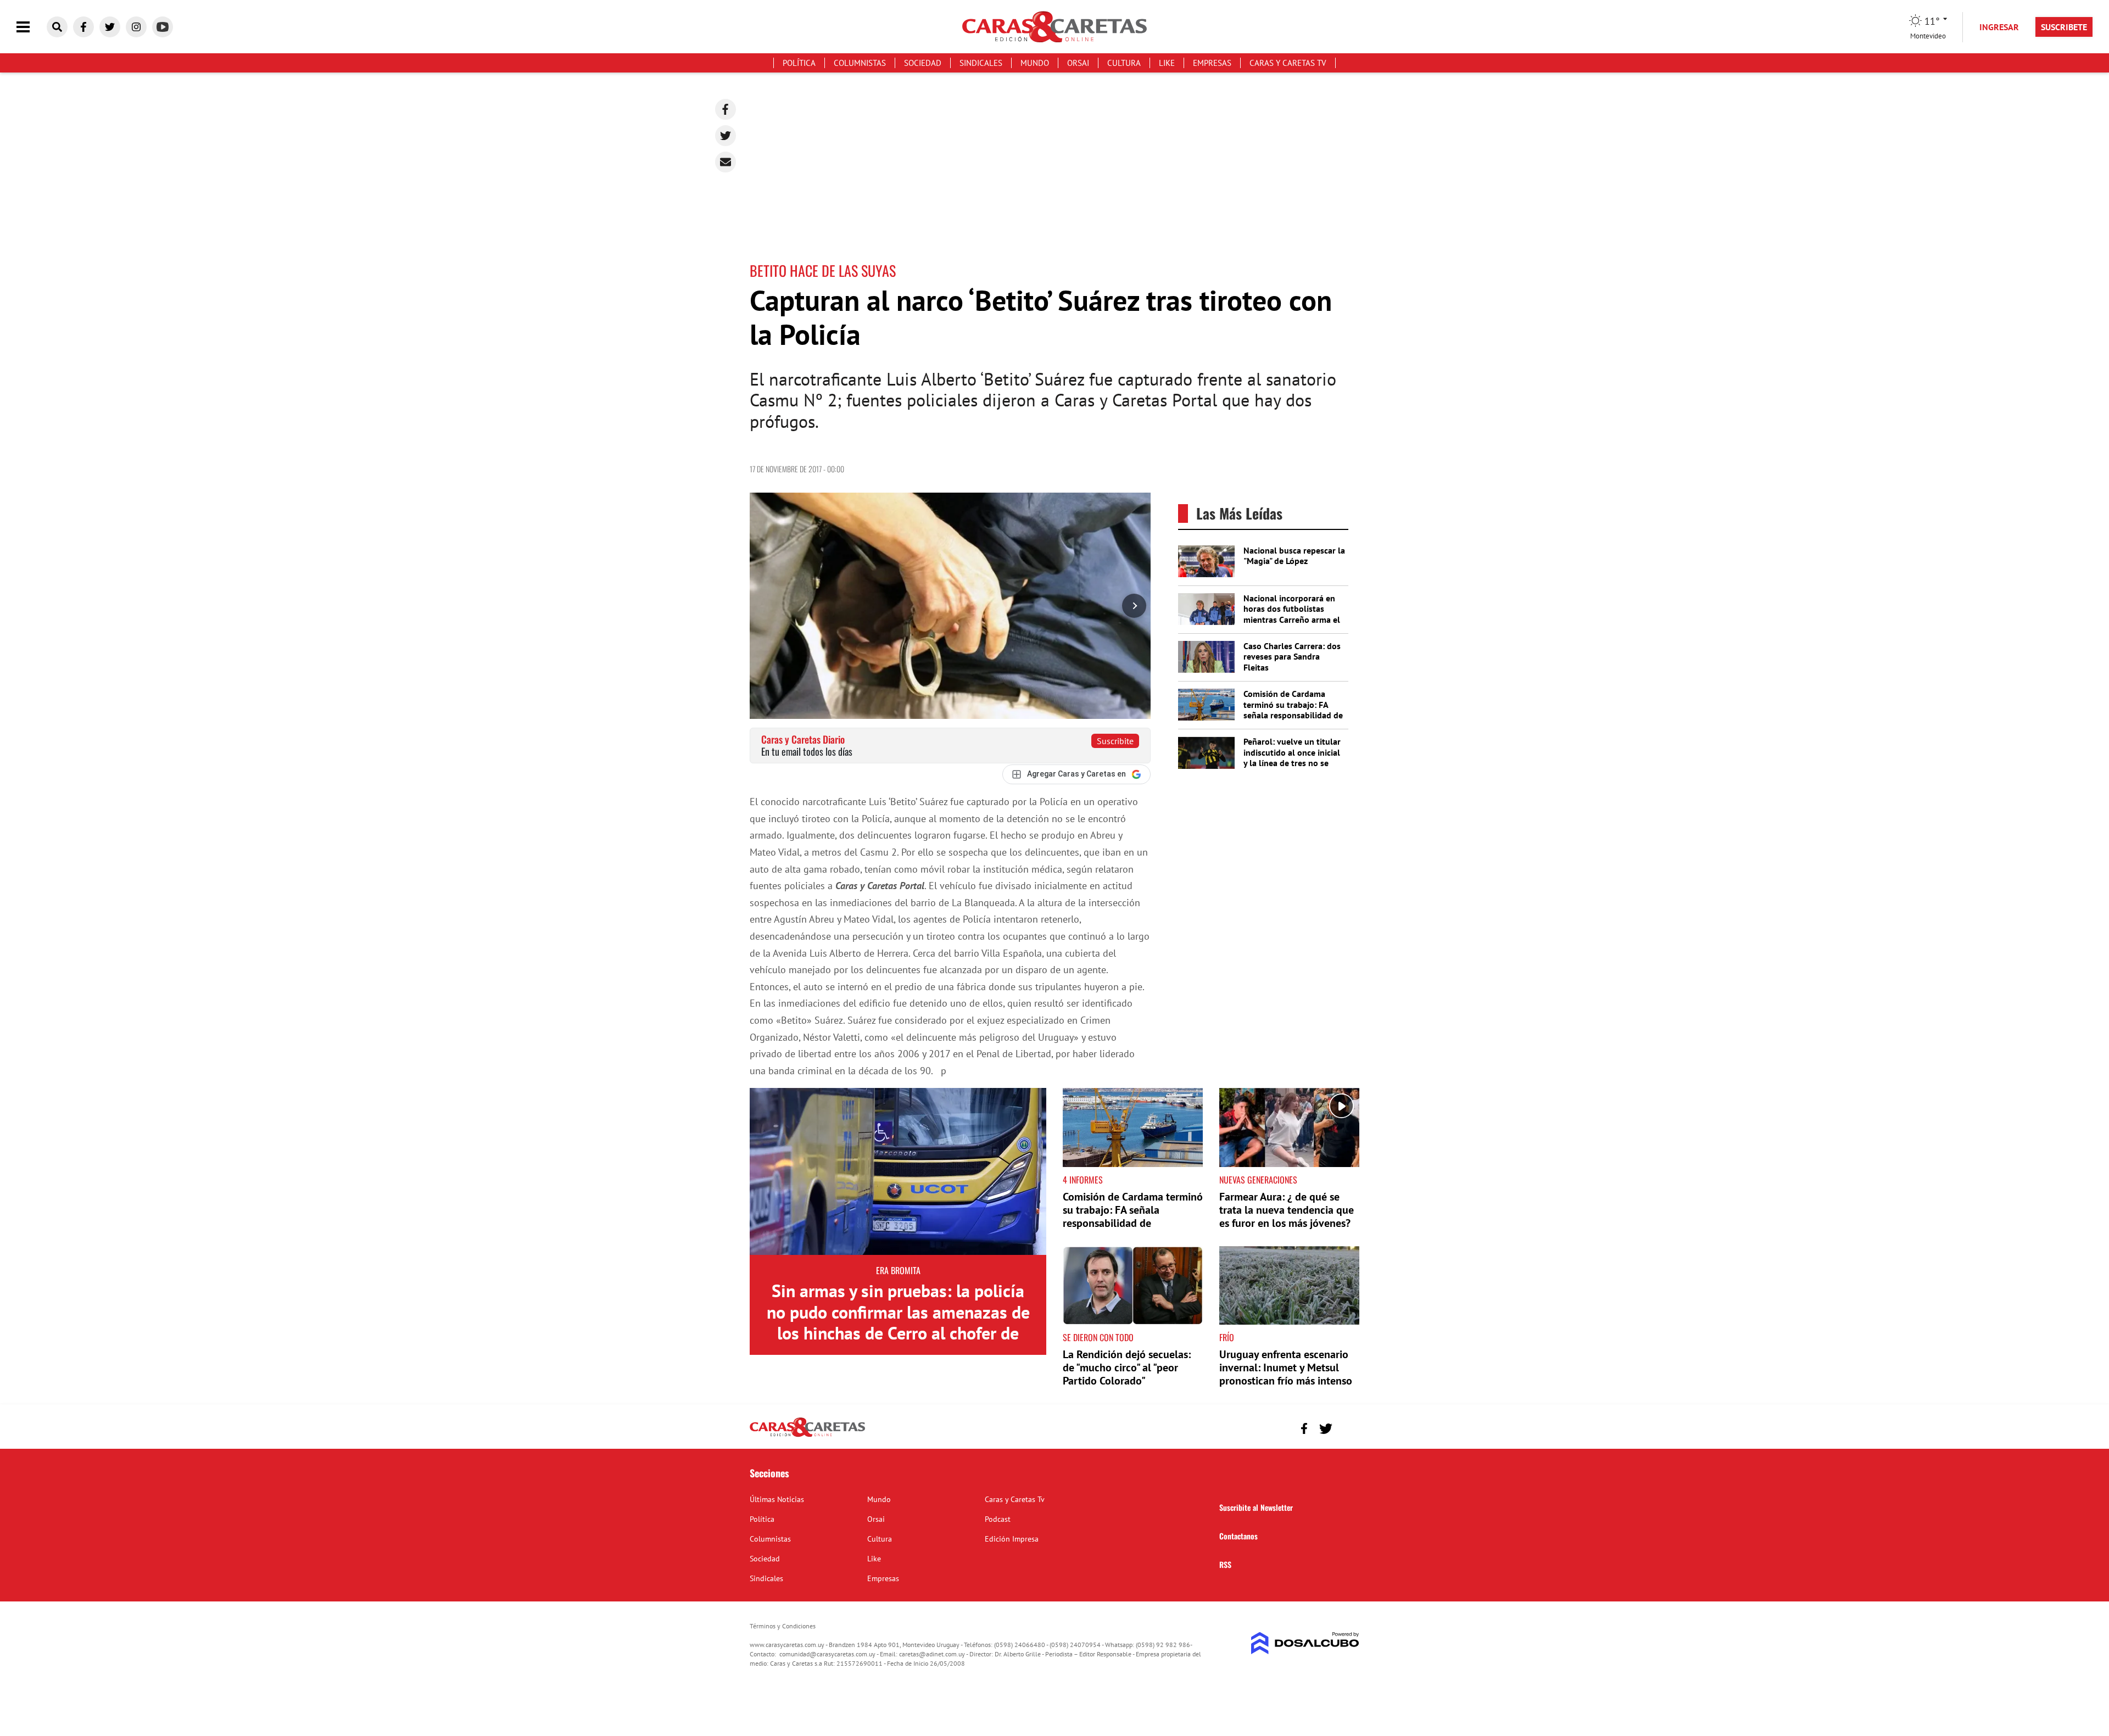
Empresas (1212, 63)
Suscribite (1115, 741)
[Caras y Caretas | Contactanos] (1347, 1427)
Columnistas (860, 63)
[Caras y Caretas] (807, 1436)
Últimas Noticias (777, 1499)
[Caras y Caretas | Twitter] (110, 27)
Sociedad (923, 63)
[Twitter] (726, 136)
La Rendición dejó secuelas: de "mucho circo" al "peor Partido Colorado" (1127, 1367)
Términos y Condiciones (783, 1626)
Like (1167, 63)
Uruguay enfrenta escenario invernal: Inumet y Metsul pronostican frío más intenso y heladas (1286, 1374)
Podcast (998, 1519)
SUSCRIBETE (2064, 27)
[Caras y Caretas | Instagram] (136, 27)
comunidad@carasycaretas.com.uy (827, 1654)
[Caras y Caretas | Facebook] (83, 27)
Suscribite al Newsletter (1256, 1507)
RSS (1225, 1564)
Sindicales (981, 63)
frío (1227, 1337)
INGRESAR (1999, 27)
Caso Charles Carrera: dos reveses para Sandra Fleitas (1292, 656)
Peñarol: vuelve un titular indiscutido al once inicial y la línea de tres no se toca (1292, 757)
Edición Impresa (1012, 1539)
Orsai (1078, 63)
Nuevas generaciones (1258, 1180)
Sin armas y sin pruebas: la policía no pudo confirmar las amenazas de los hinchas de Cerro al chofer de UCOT (898, 1322)
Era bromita (898, 1270)
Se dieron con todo (1098, 1337)
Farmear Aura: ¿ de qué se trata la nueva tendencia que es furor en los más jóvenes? (1287, 1210)
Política (799, 63)
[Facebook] (726, 109)
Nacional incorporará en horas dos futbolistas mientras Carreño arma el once (1292, 614)
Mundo (1035, 63)
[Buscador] (57, 27)
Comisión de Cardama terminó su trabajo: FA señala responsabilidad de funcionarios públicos (1293, 710)
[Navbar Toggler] (31, 27)
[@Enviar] (726, 162)
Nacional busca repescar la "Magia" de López (1294, 556)
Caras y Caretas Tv (1288, 63)
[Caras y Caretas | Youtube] (163, 27)
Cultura (1124, 63)
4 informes (1083, 1180)
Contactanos (1238, 1536)
